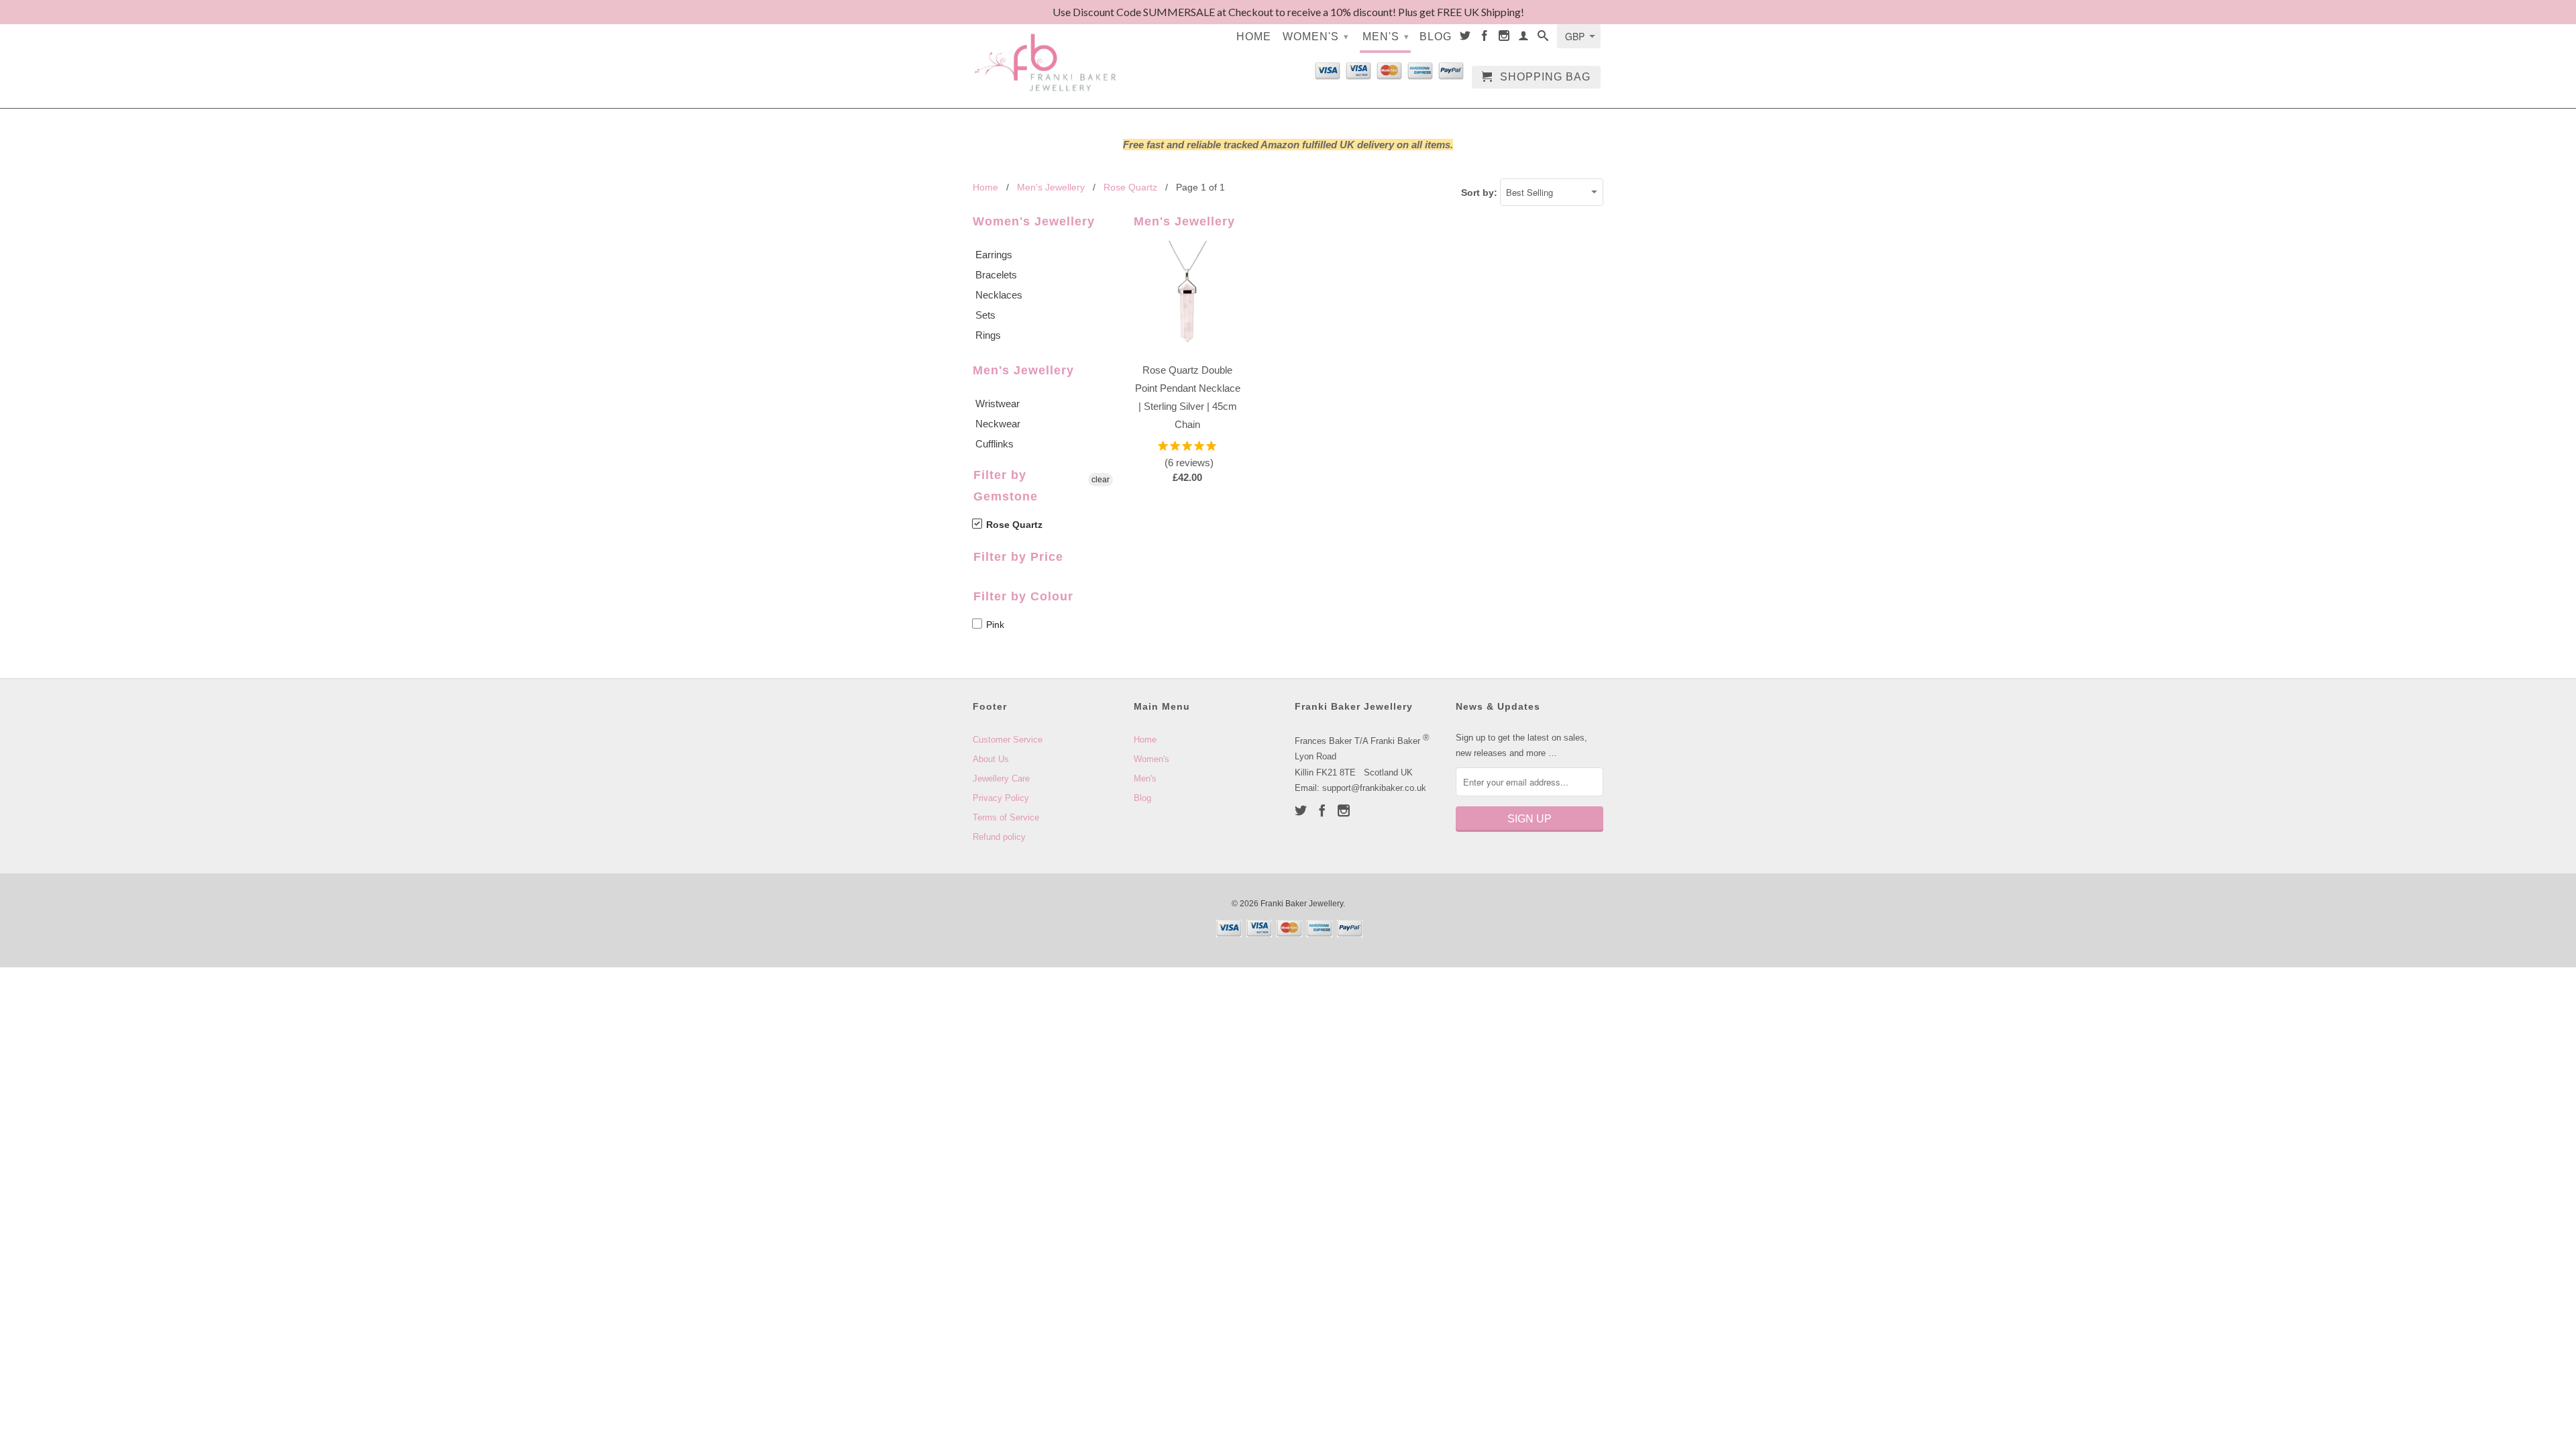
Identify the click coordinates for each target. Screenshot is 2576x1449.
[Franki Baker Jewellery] (1046, 54)
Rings (988, 335)
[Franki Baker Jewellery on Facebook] (1485, 38)
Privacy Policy (1001, 798)
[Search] (1543, 38)
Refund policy (999, 837)
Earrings (994, 255)
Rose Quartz (1013, 525)
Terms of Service (1006, 817)
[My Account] (1524, 38)
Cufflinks (995, 444)
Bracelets (996, 275)
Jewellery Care (1001, 779)
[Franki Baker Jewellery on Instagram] (1504, 38)
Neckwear (998, 424)
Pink (994, 625)
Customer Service (1008, 740)
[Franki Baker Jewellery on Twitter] (1465, 38)
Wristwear (998, 404)
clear (1101, 480)
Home (1254, 37)
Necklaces (999, 295)
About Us (991, 759)
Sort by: (1481, 193)
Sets (985, 315)
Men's (1386, 37)
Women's (1316, 37)
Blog (1436, 37)
